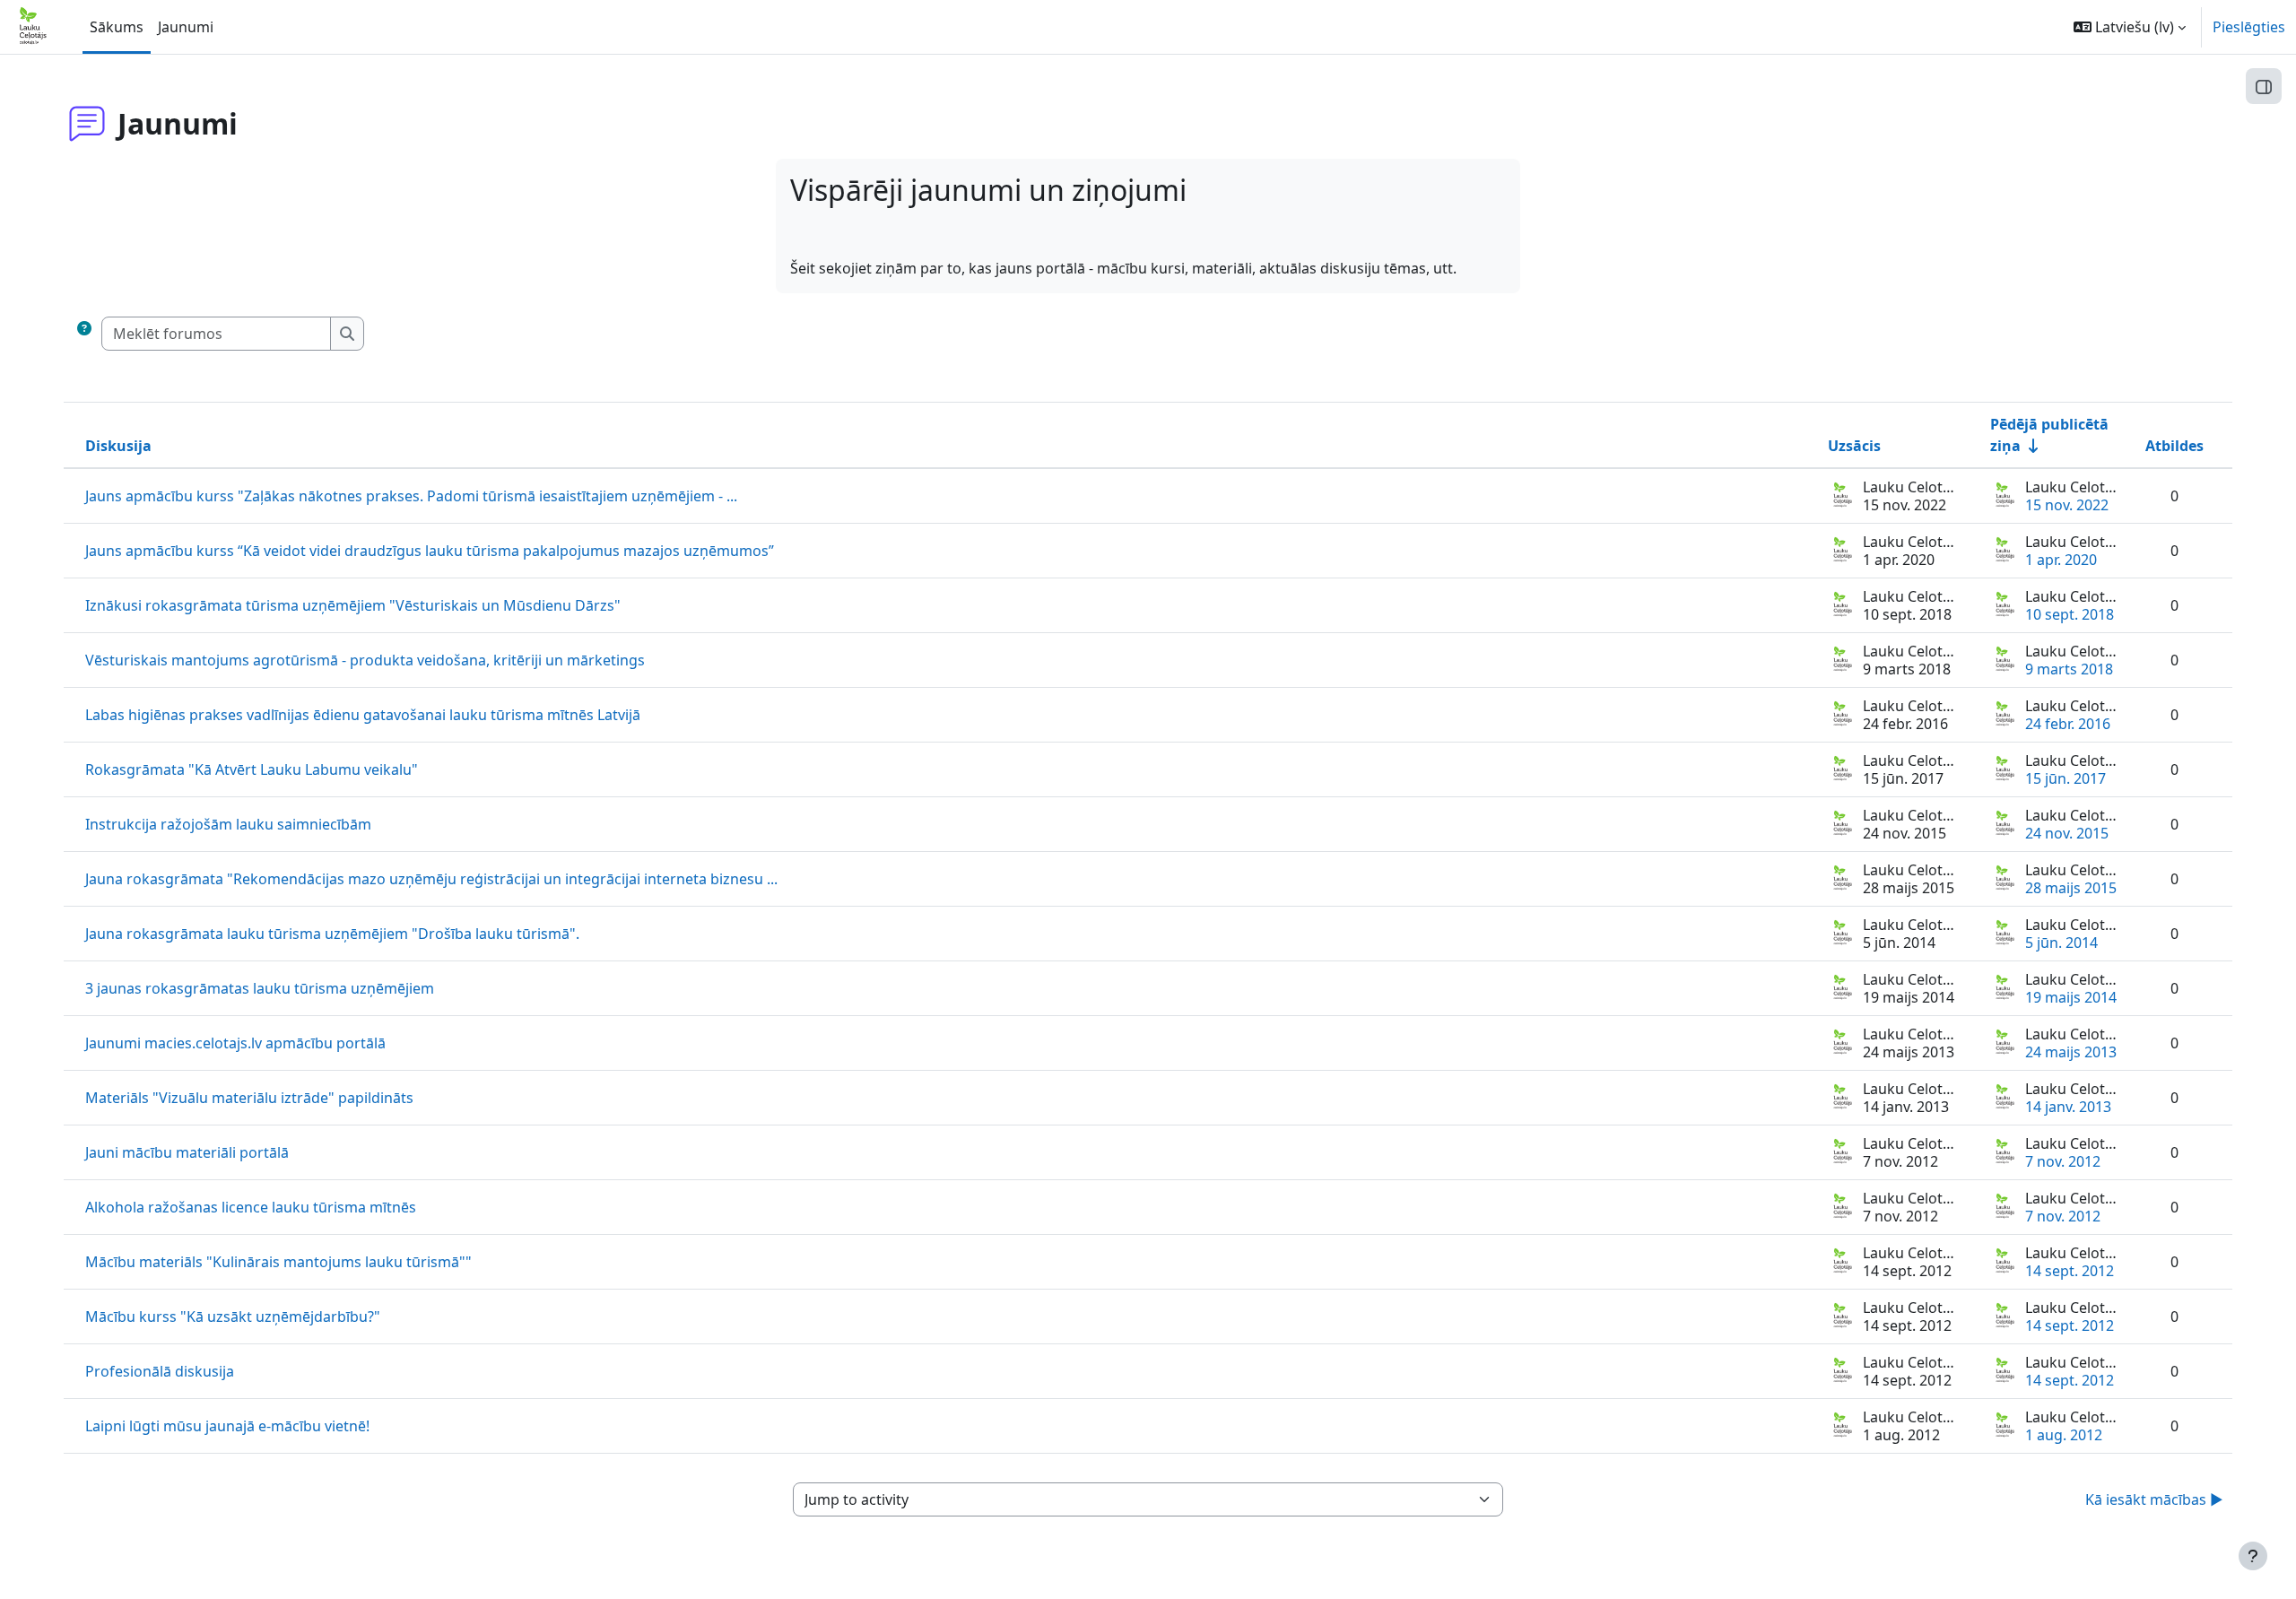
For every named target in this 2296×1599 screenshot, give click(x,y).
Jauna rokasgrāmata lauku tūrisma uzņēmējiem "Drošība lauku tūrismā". (332, 934)
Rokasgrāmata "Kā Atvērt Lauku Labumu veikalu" (252, 769)
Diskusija (118, 446)
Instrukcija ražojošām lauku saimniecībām (228, 824)
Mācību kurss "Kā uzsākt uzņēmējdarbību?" (233, 1317)
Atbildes (2174, 446)
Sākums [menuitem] (117, 27)
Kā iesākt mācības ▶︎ (2154, 1499)
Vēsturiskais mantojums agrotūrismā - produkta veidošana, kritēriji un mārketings (365, 660)
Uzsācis (1854, 446)
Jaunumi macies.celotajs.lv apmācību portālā (235, 1043)
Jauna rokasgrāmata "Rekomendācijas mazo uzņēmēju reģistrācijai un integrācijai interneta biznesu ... (431, 879)
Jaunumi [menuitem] (186, 27)
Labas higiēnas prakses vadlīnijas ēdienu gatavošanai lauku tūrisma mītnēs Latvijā (363, 715)
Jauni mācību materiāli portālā (187, 1152)
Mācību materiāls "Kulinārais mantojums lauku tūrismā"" (278, 1262)
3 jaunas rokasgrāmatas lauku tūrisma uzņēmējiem (260, 988)
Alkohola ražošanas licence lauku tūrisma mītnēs (251, 1207)
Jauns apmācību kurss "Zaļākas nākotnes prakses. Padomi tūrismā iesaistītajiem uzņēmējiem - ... (411, 496)
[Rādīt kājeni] (2253, 1556)
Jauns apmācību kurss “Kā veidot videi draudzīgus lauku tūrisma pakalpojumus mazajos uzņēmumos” (430, 551)
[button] (2130, 27)
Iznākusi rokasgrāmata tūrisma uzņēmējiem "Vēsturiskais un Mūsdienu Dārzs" (353, 605)
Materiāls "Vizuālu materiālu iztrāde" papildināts (249, 1098)
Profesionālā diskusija (160, 1371)
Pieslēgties (2249, 27)
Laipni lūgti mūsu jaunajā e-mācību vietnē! (227, 1426)
